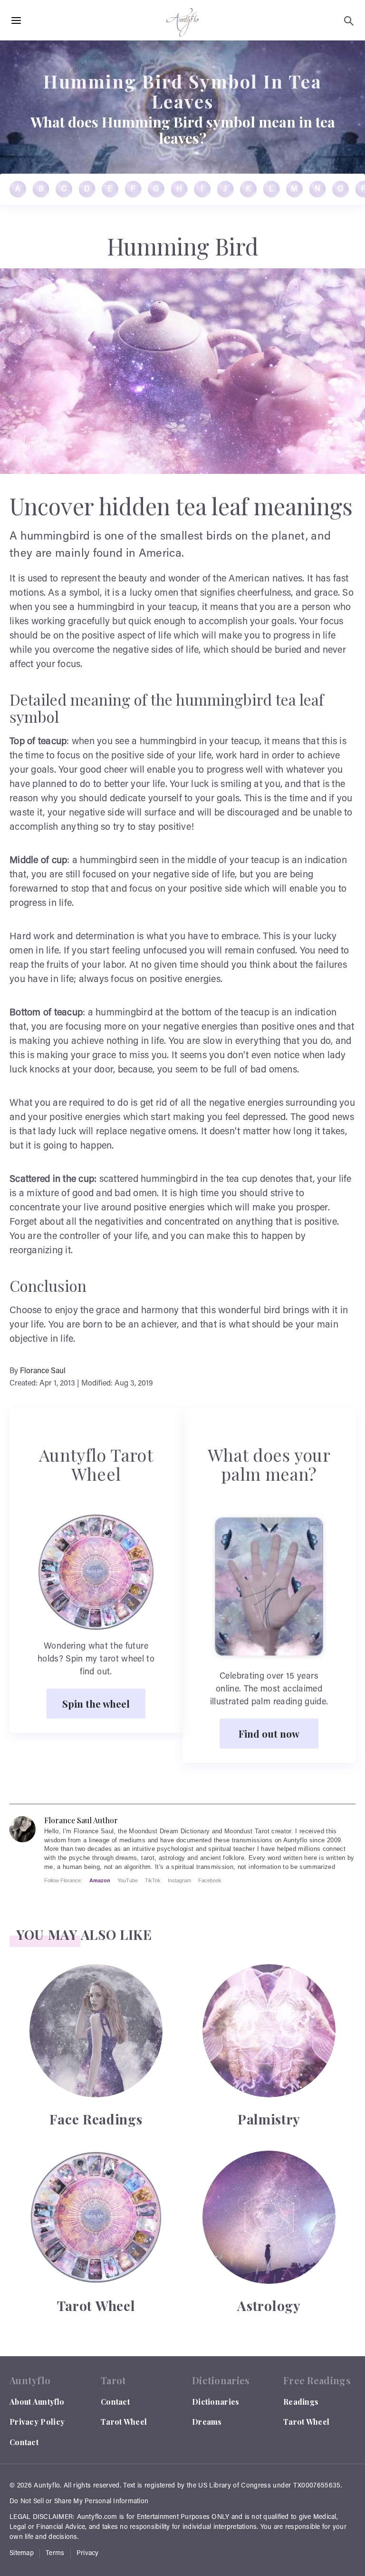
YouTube (128, 1880)
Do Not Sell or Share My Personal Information (79, 2502)
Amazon (100, 1880)
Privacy (88, 2554)
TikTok (153, 1880)
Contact (24, 2442)
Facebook (210, 1880)
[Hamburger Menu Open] (16, 21)
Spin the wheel (96, 1703)
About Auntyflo (37, 2402)
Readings (301, 2402)
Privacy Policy (37, 2422)
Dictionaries (216, 2402)
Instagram (179, 1880)
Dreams (207, 2422)
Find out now (269, 1733)
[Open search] (349, 21)
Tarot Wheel (124, 2422)
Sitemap (22, 2554)
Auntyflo (47, 2486)
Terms (55, 2554)
